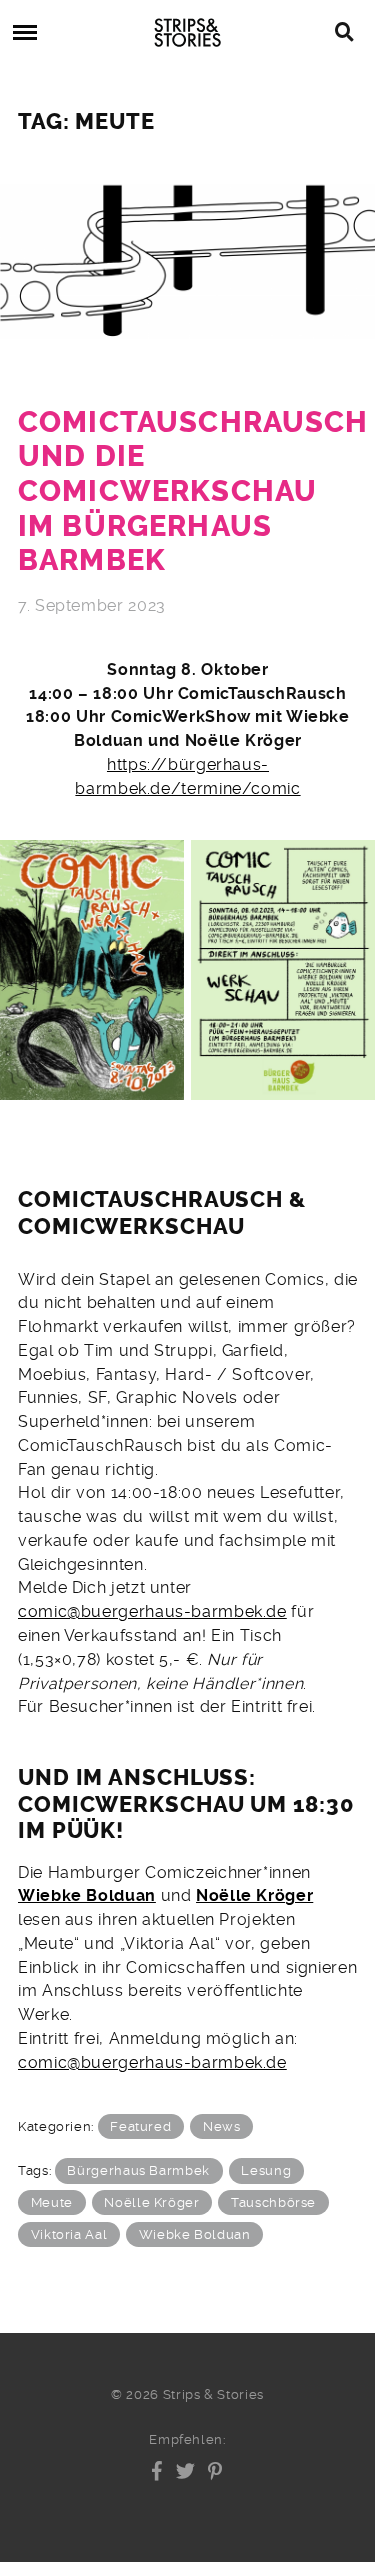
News (222, 2126)
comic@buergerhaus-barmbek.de (152, 1611)
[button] (157, 2471)
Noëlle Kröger (254, 1895)
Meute (52, 2202)
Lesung (266, 2170)
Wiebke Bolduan (87, 1895)
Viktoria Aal (69, 2234)
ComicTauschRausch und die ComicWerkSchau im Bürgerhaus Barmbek (193, 491)
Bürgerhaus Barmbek (138, 2170)
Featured (140, 2126)
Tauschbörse (273, 2202)
